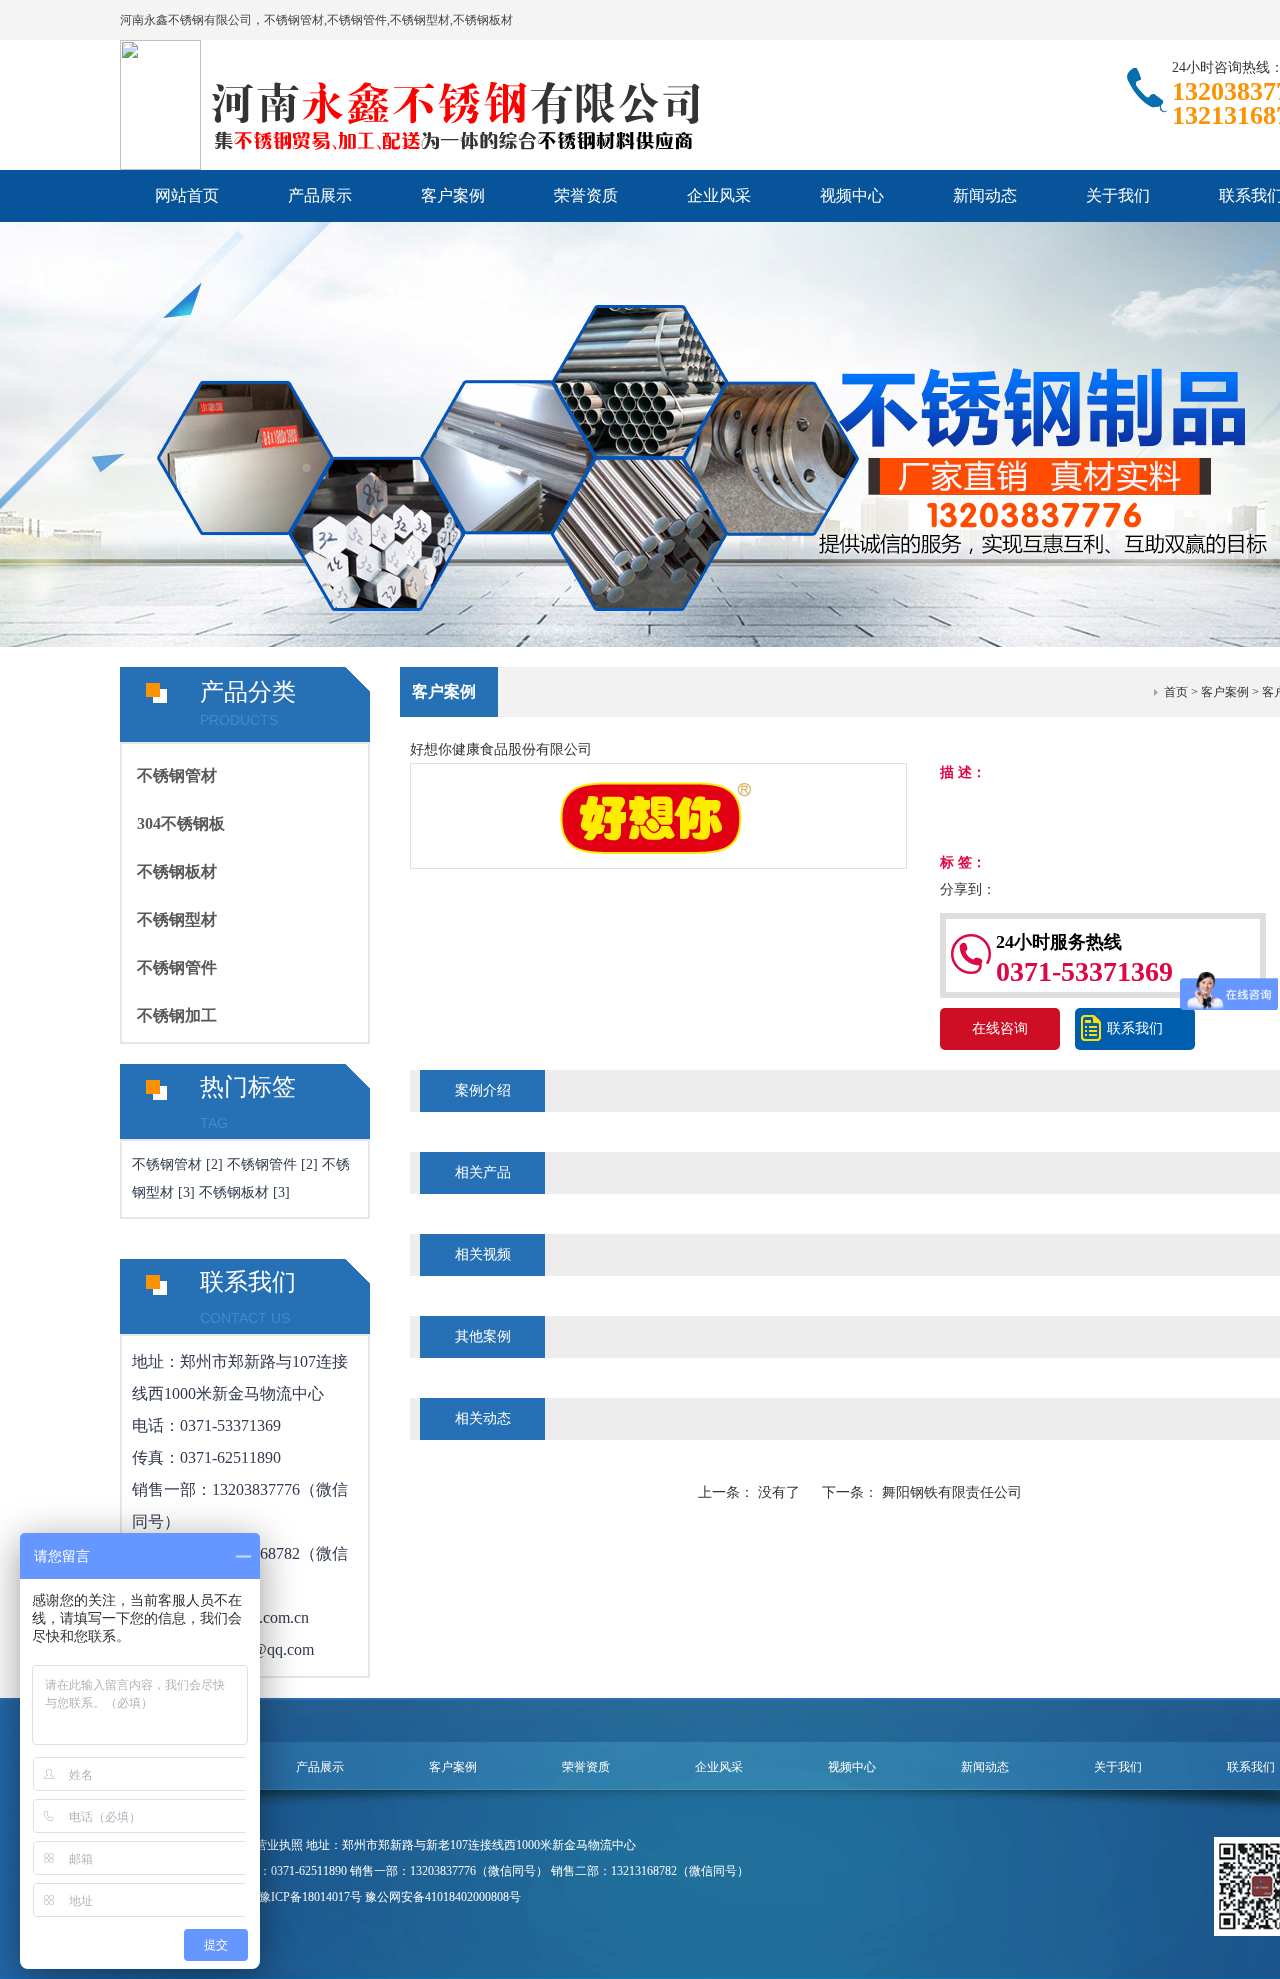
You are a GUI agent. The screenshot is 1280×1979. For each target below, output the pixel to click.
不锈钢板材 (177, 871)
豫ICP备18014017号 (310, 1897)
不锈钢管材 (177, 775)
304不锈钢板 (181, 823)
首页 (1176, 692)
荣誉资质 (586, 195)
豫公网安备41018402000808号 (443, 1897)
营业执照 (279, 1845)
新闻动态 (985, 195)
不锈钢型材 (177, 919)
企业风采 (719, 195)
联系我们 (1135, 1028)
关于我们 (1118, 195)
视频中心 (852, 195)
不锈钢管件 (177, 967)
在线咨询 (1000, 1028)
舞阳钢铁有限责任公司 (952, 1492)
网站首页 (187, 195)
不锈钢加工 (177, 1015)
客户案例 (453, 195)
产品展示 (320, 195)
